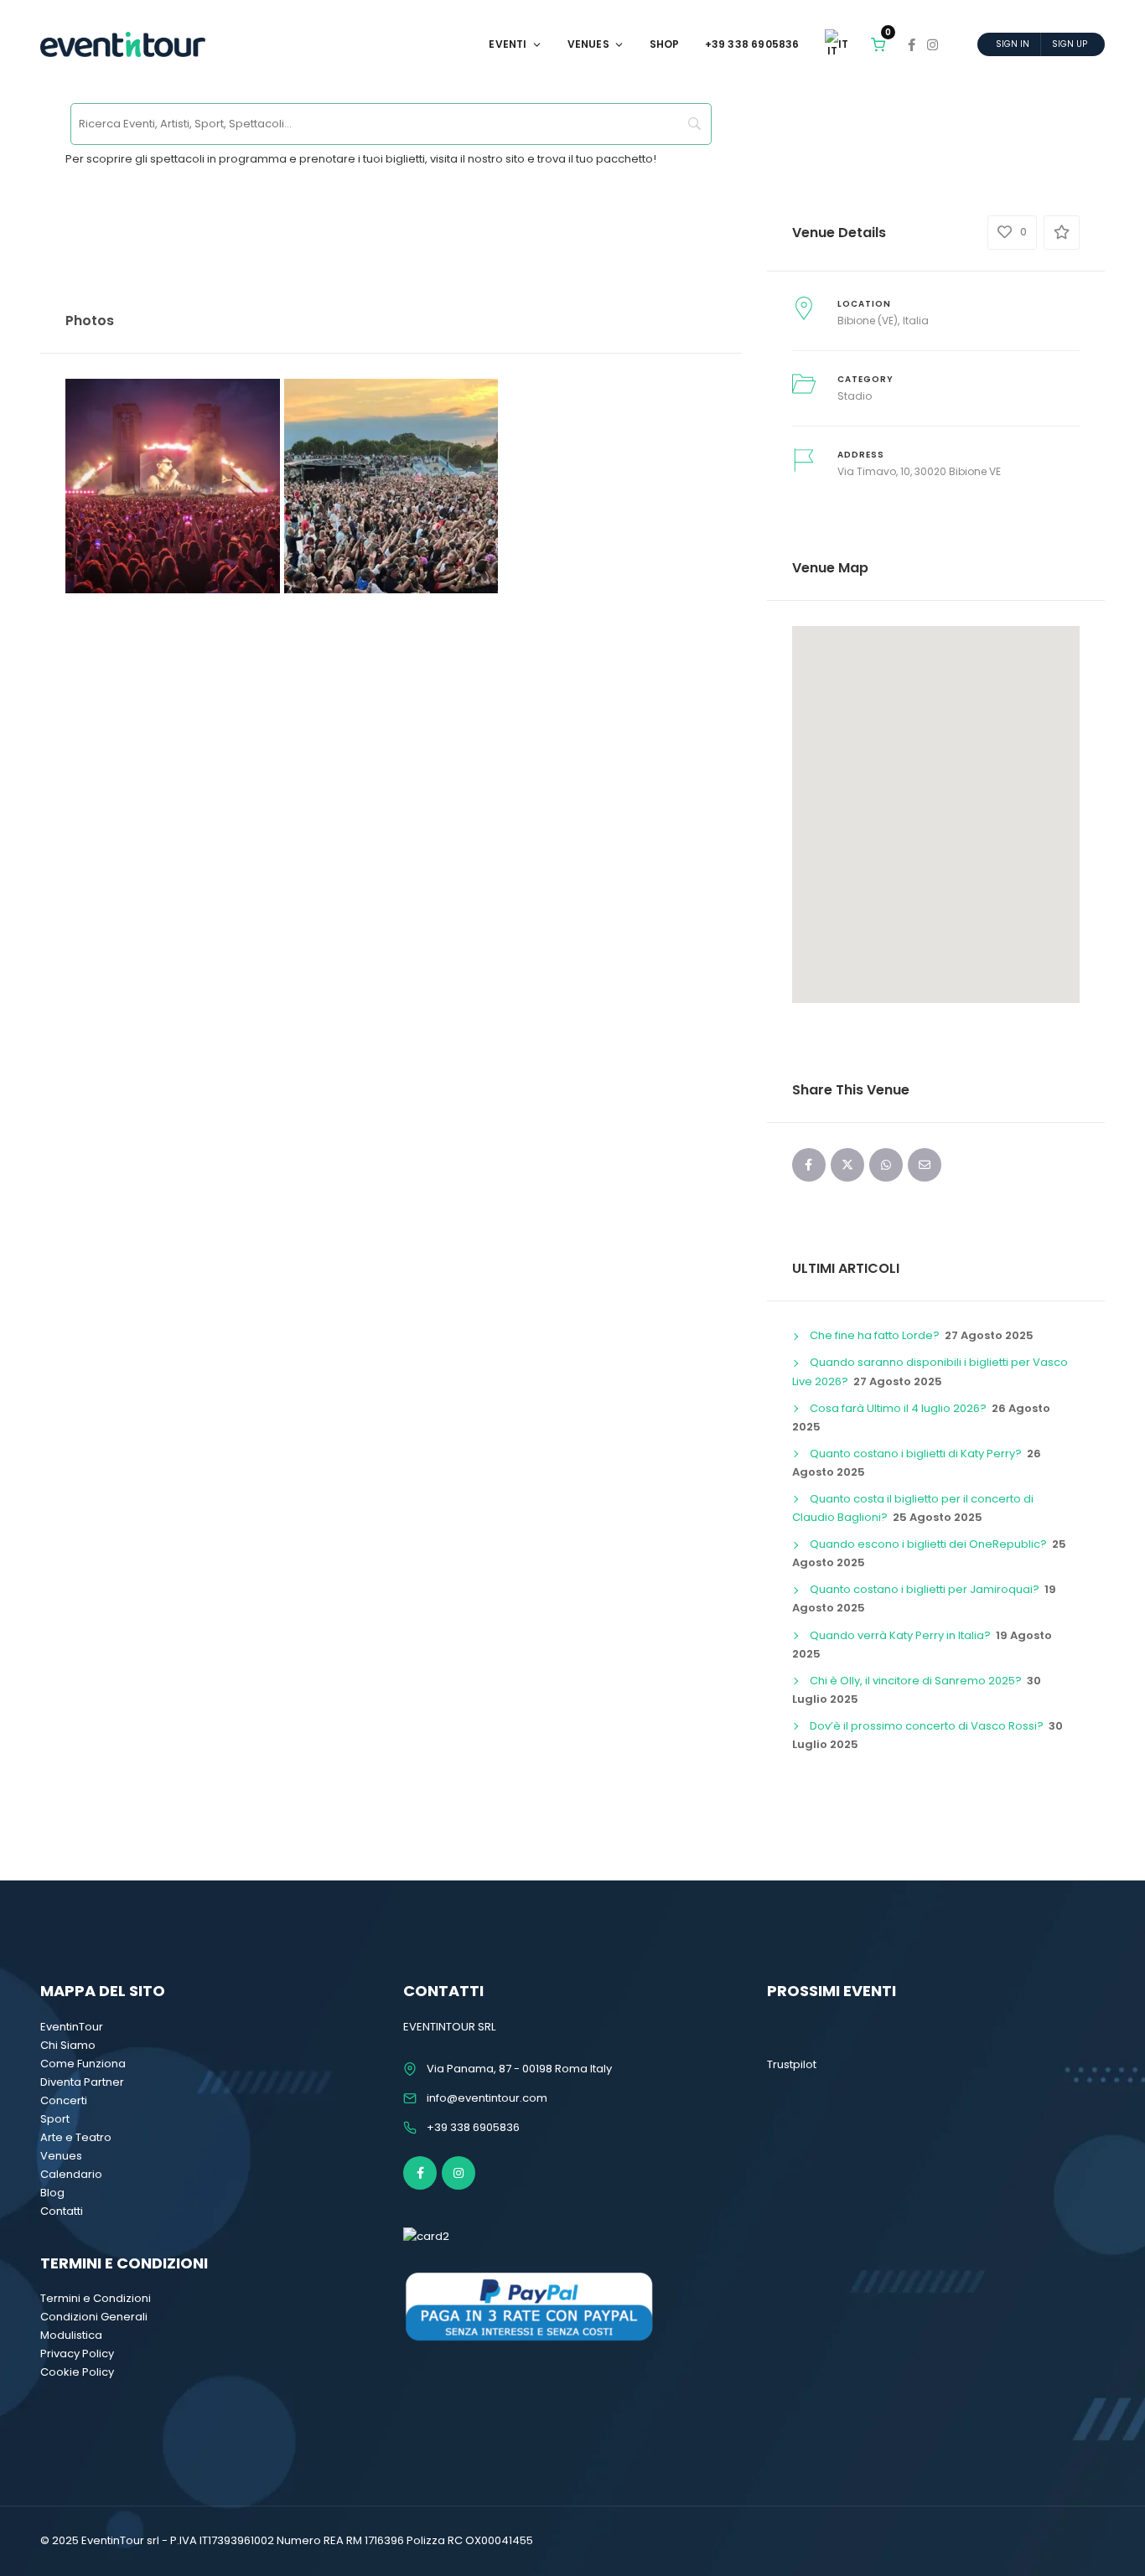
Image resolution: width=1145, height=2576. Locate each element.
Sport (55, 2119)
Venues (588, 44)
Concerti (64, 2100)
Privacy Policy (77, 2354)
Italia (916, 321)
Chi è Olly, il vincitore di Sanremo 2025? (916, 1681)
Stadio (855, 396)
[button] (935, 804)
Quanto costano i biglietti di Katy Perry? (916, 1454)
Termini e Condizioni (96, 2298)
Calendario (71, 2174)
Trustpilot (792, 2064)
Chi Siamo (68, 2045)
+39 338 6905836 (752, 44)
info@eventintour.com (487, 2098)
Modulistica (71, 2335)
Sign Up (1070, 44)
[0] (878, 44)
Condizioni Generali (94, 2317)
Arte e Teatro (76, 2137)
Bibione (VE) (868, 321)
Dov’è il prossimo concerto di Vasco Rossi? (927, 1726)
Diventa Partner (82, 2082)
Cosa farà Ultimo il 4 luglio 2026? (898, 1408)
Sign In (1013, 44)
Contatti (62, 2211)
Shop (665, 44)
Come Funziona (83, 2064)
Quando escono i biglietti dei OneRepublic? (928, 1544)
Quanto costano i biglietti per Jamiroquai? (925, 1589)
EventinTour (72, 2027)
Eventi (508, 44)
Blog (52, 2193)
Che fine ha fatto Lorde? (875, 1335)
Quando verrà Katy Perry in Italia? (900, 1635)
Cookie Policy (77, 2372)
